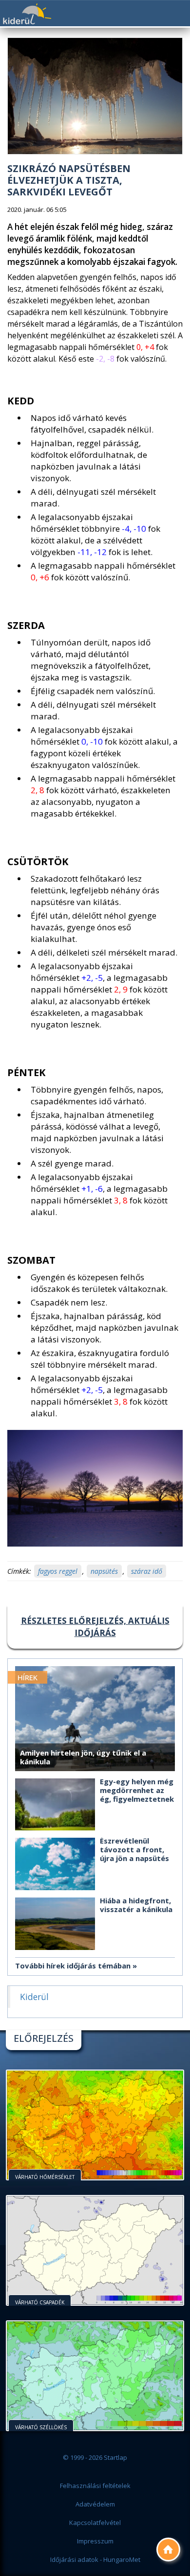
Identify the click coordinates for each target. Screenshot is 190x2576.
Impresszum (95, 2541)
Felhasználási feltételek (95, 2486)
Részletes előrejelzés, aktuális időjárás (95, 1627)
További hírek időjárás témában (73, 1966)
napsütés (104, 1571)
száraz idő (147, 1571)
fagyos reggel (58, 1571)
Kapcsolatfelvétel (95, 2523)
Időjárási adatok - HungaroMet (95, 2559)
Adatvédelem (95, 2504)
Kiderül (27, 14)
